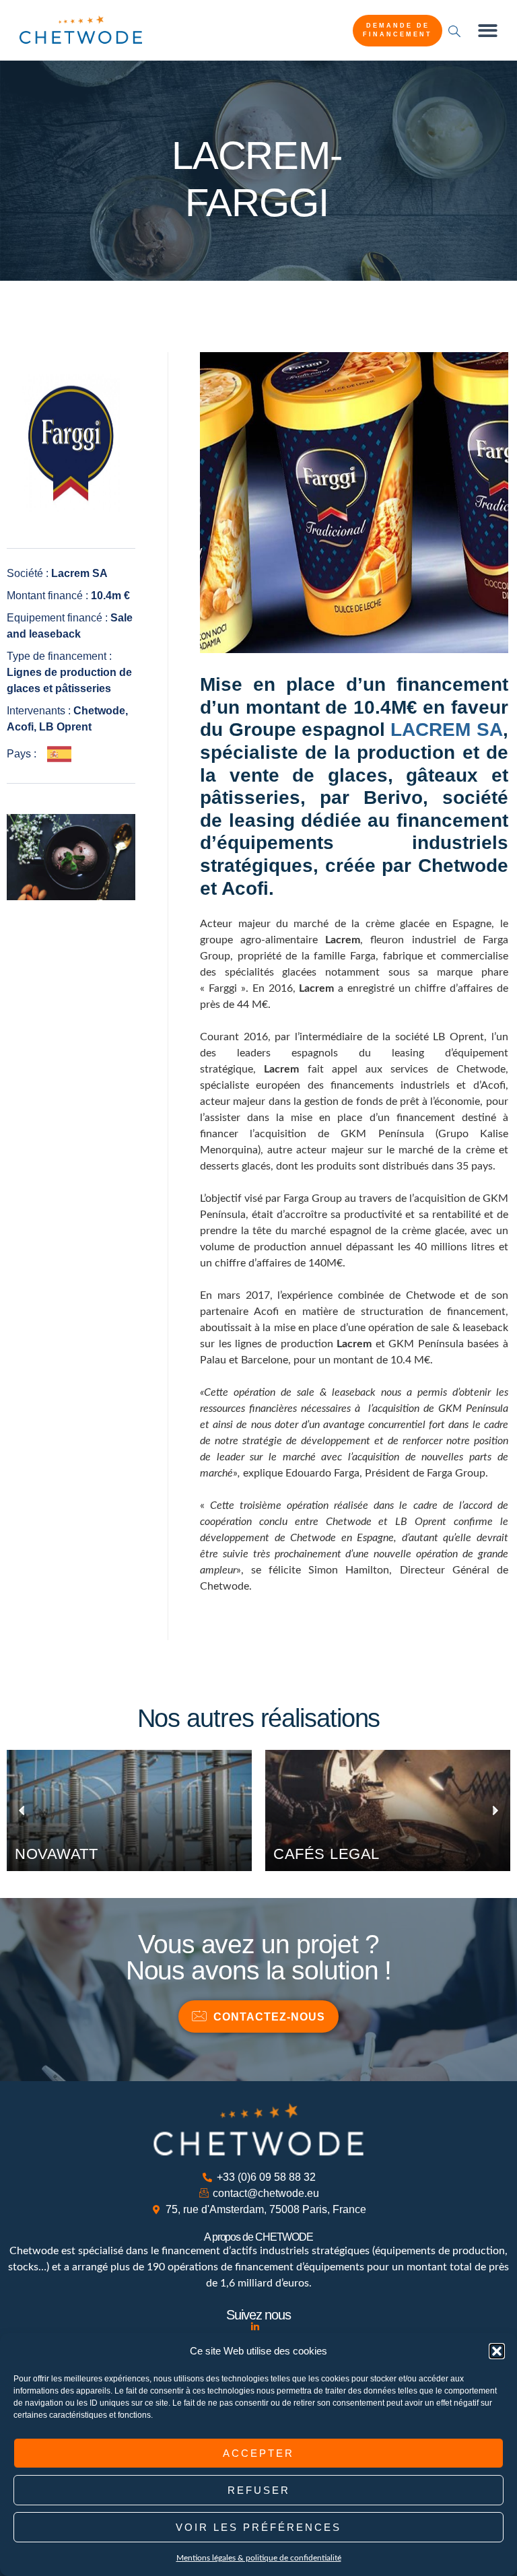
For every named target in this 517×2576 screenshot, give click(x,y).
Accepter (258, 2453)
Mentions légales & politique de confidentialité (259, 2558)
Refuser (259, 2490)
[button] (497, 2351)
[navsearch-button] (454, 31)
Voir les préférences (258, 2527)
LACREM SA (446, 730)
